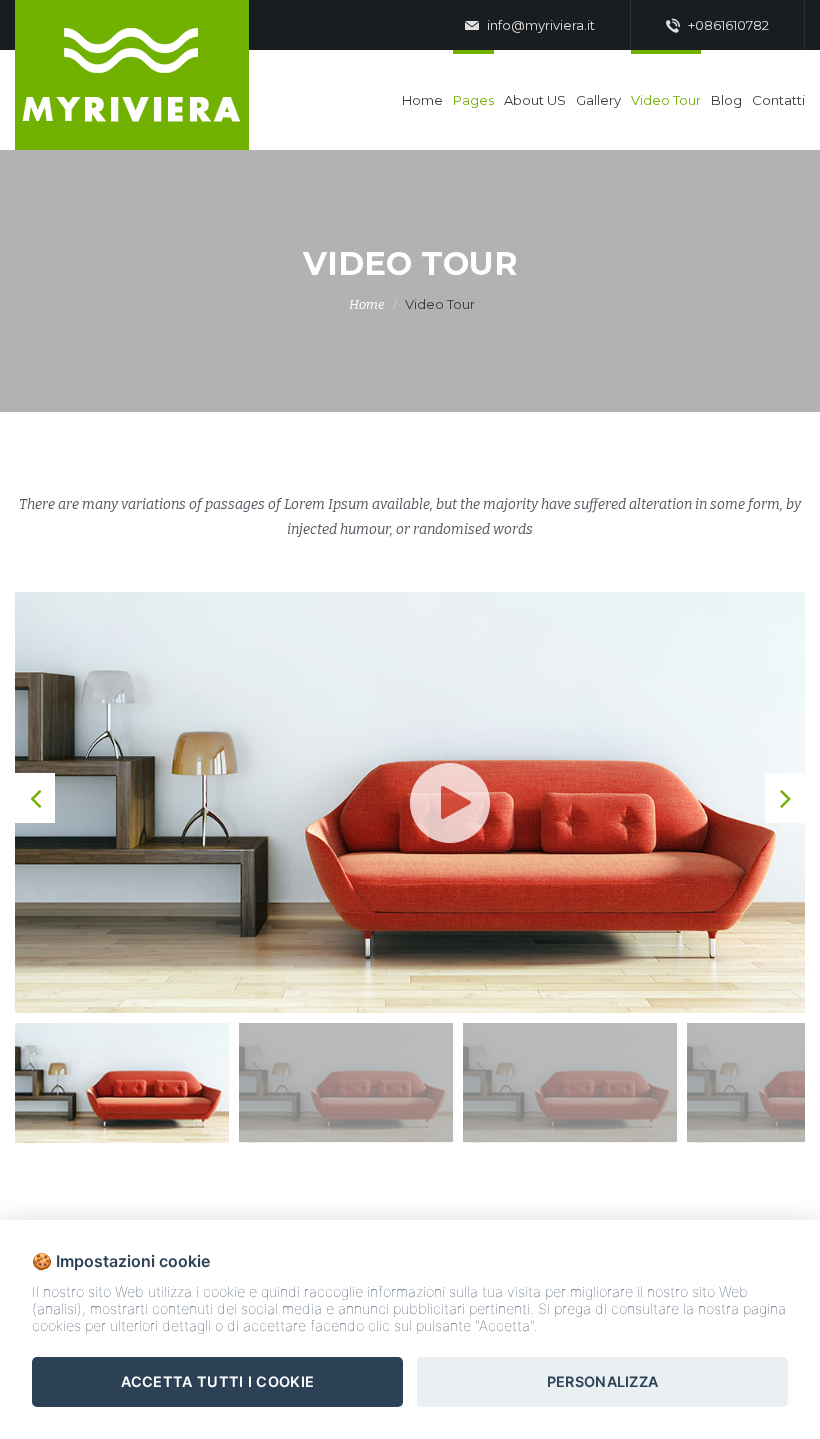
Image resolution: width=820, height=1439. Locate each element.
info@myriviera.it (539, 25)
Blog (726, 100)
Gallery (598, 100)
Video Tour (666, 100)
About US (535, 100)
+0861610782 (727, 25)
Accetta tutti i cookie (218, 1381)
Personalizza (603, 1381)
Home (422, 100)
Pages (473, 100)
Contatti (778, 100)
